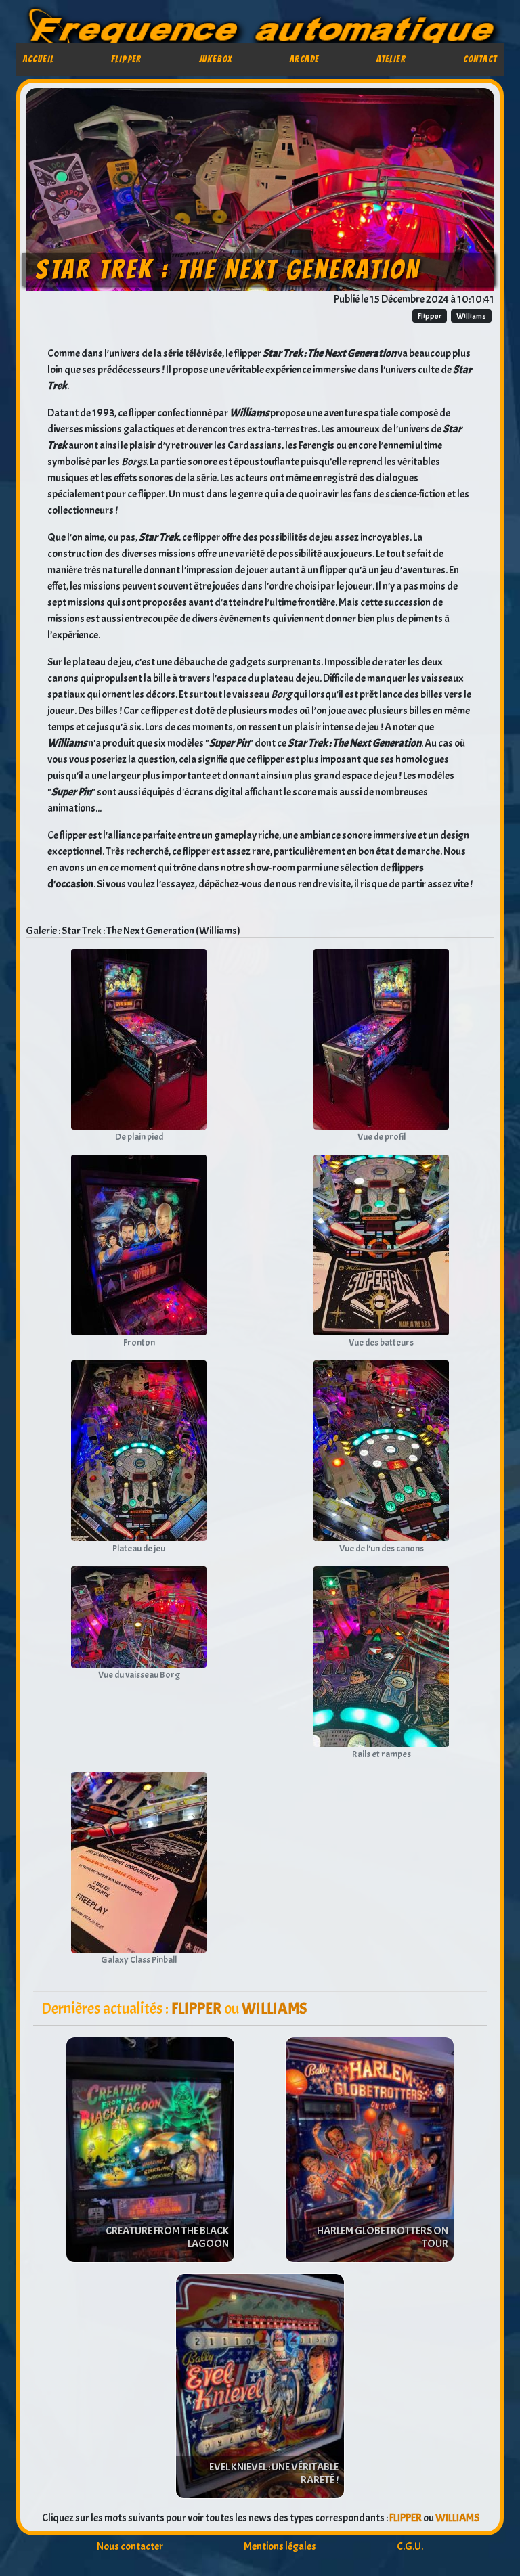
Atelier (391, 59)
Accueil (39, 59)
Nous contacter (130, 2546)
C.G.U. (410, 2546)
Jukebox (216, 59)
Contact (480, 59)
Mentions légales (280, 2546)
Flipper (126, 59)
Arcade (304, 59)
